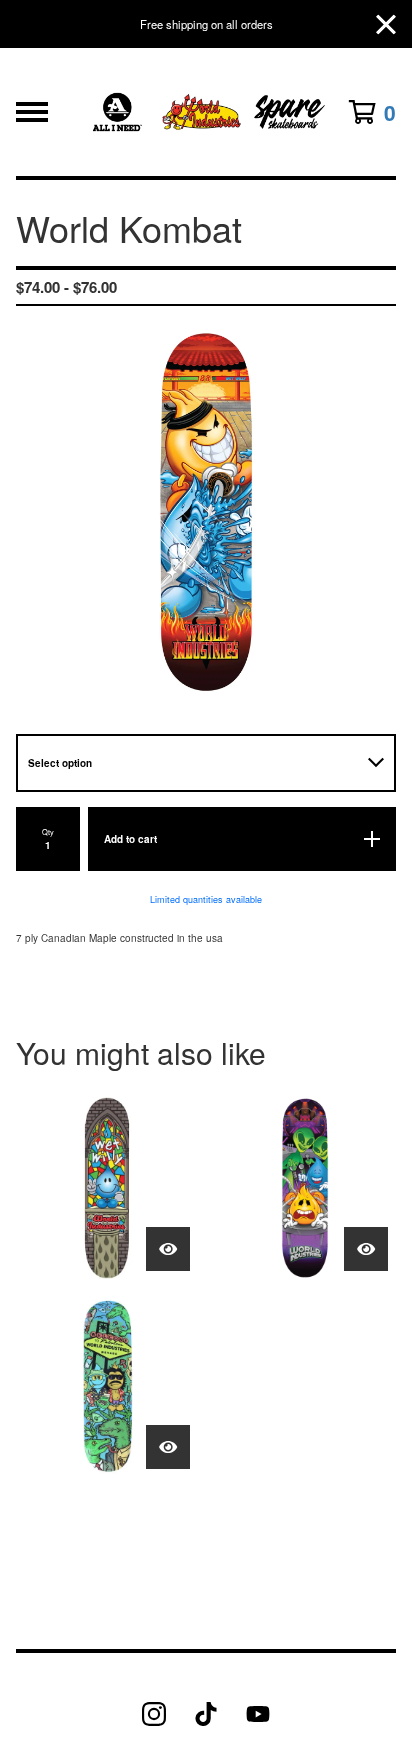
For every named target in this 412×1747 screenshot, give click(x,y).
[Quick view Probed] (366, 1249)
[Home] (206, 112)
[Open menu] (32, 112)
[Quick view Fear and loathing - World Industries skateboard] (168, 1447)
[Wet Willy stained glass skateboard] (107, 1188)
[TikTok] (206, 1714)
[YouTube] (258, 1714)
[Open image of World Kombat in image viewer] (206, 512)
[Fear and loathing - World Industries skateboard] (107, 1386)
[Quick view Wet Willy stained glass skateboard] (168, 1249)
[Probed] (305, 1188)
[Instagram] (154, 1714)
